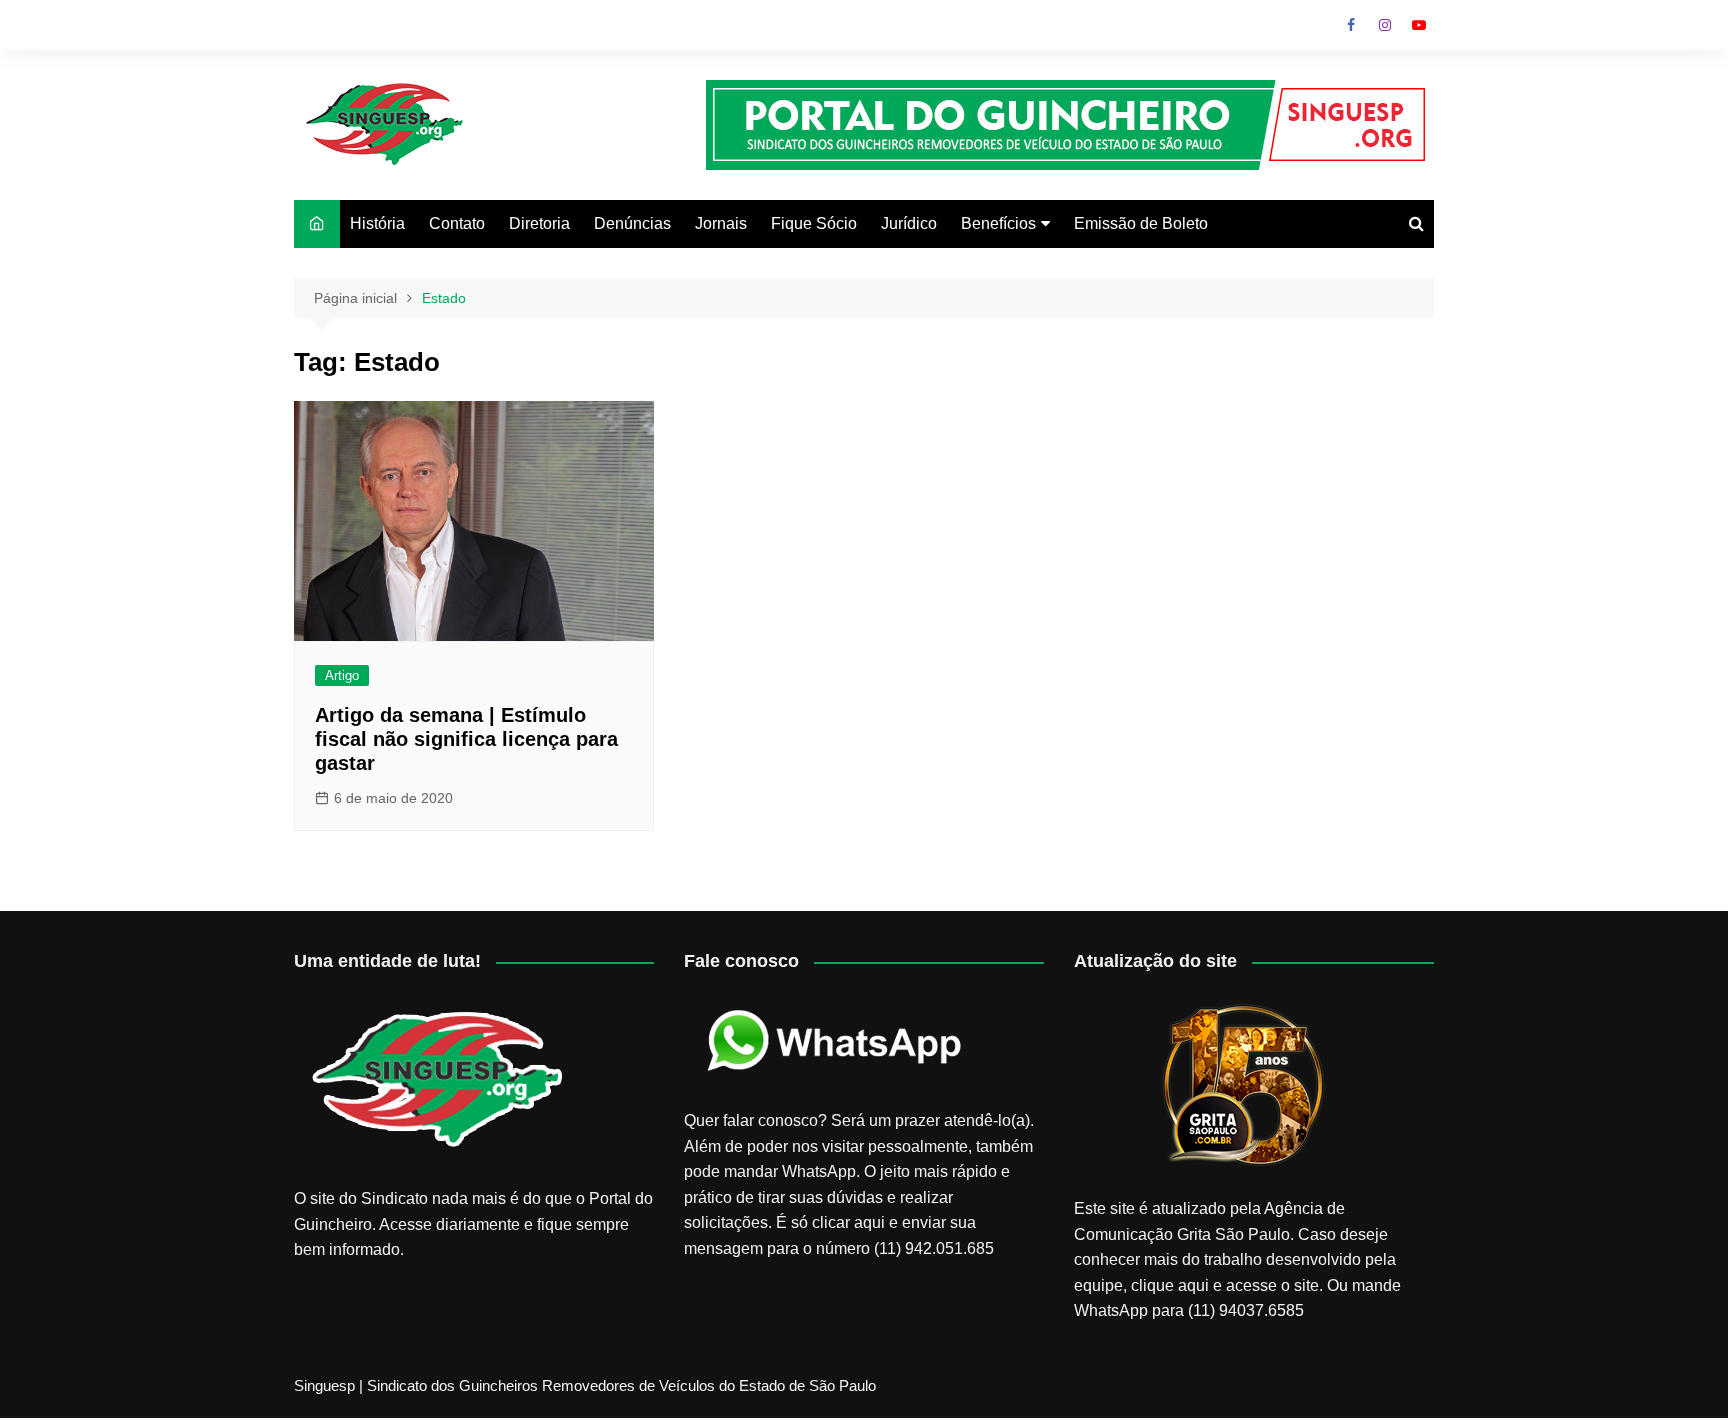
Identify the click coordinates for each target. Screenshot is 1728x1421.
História (377, 223)
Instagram (1385, 25)
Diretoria (539, 223)
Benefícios (998, 223)
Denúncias (632, 223)
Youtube (1419, 25)
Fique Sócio (814, 223)
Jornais (721, 223)
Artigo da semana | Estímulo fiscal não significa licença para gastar (466, 739)
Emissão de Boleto (1141, 223)
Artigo (342, 675)
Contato (457, 223)
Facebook (1351, 25)
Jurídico (909, 223)
